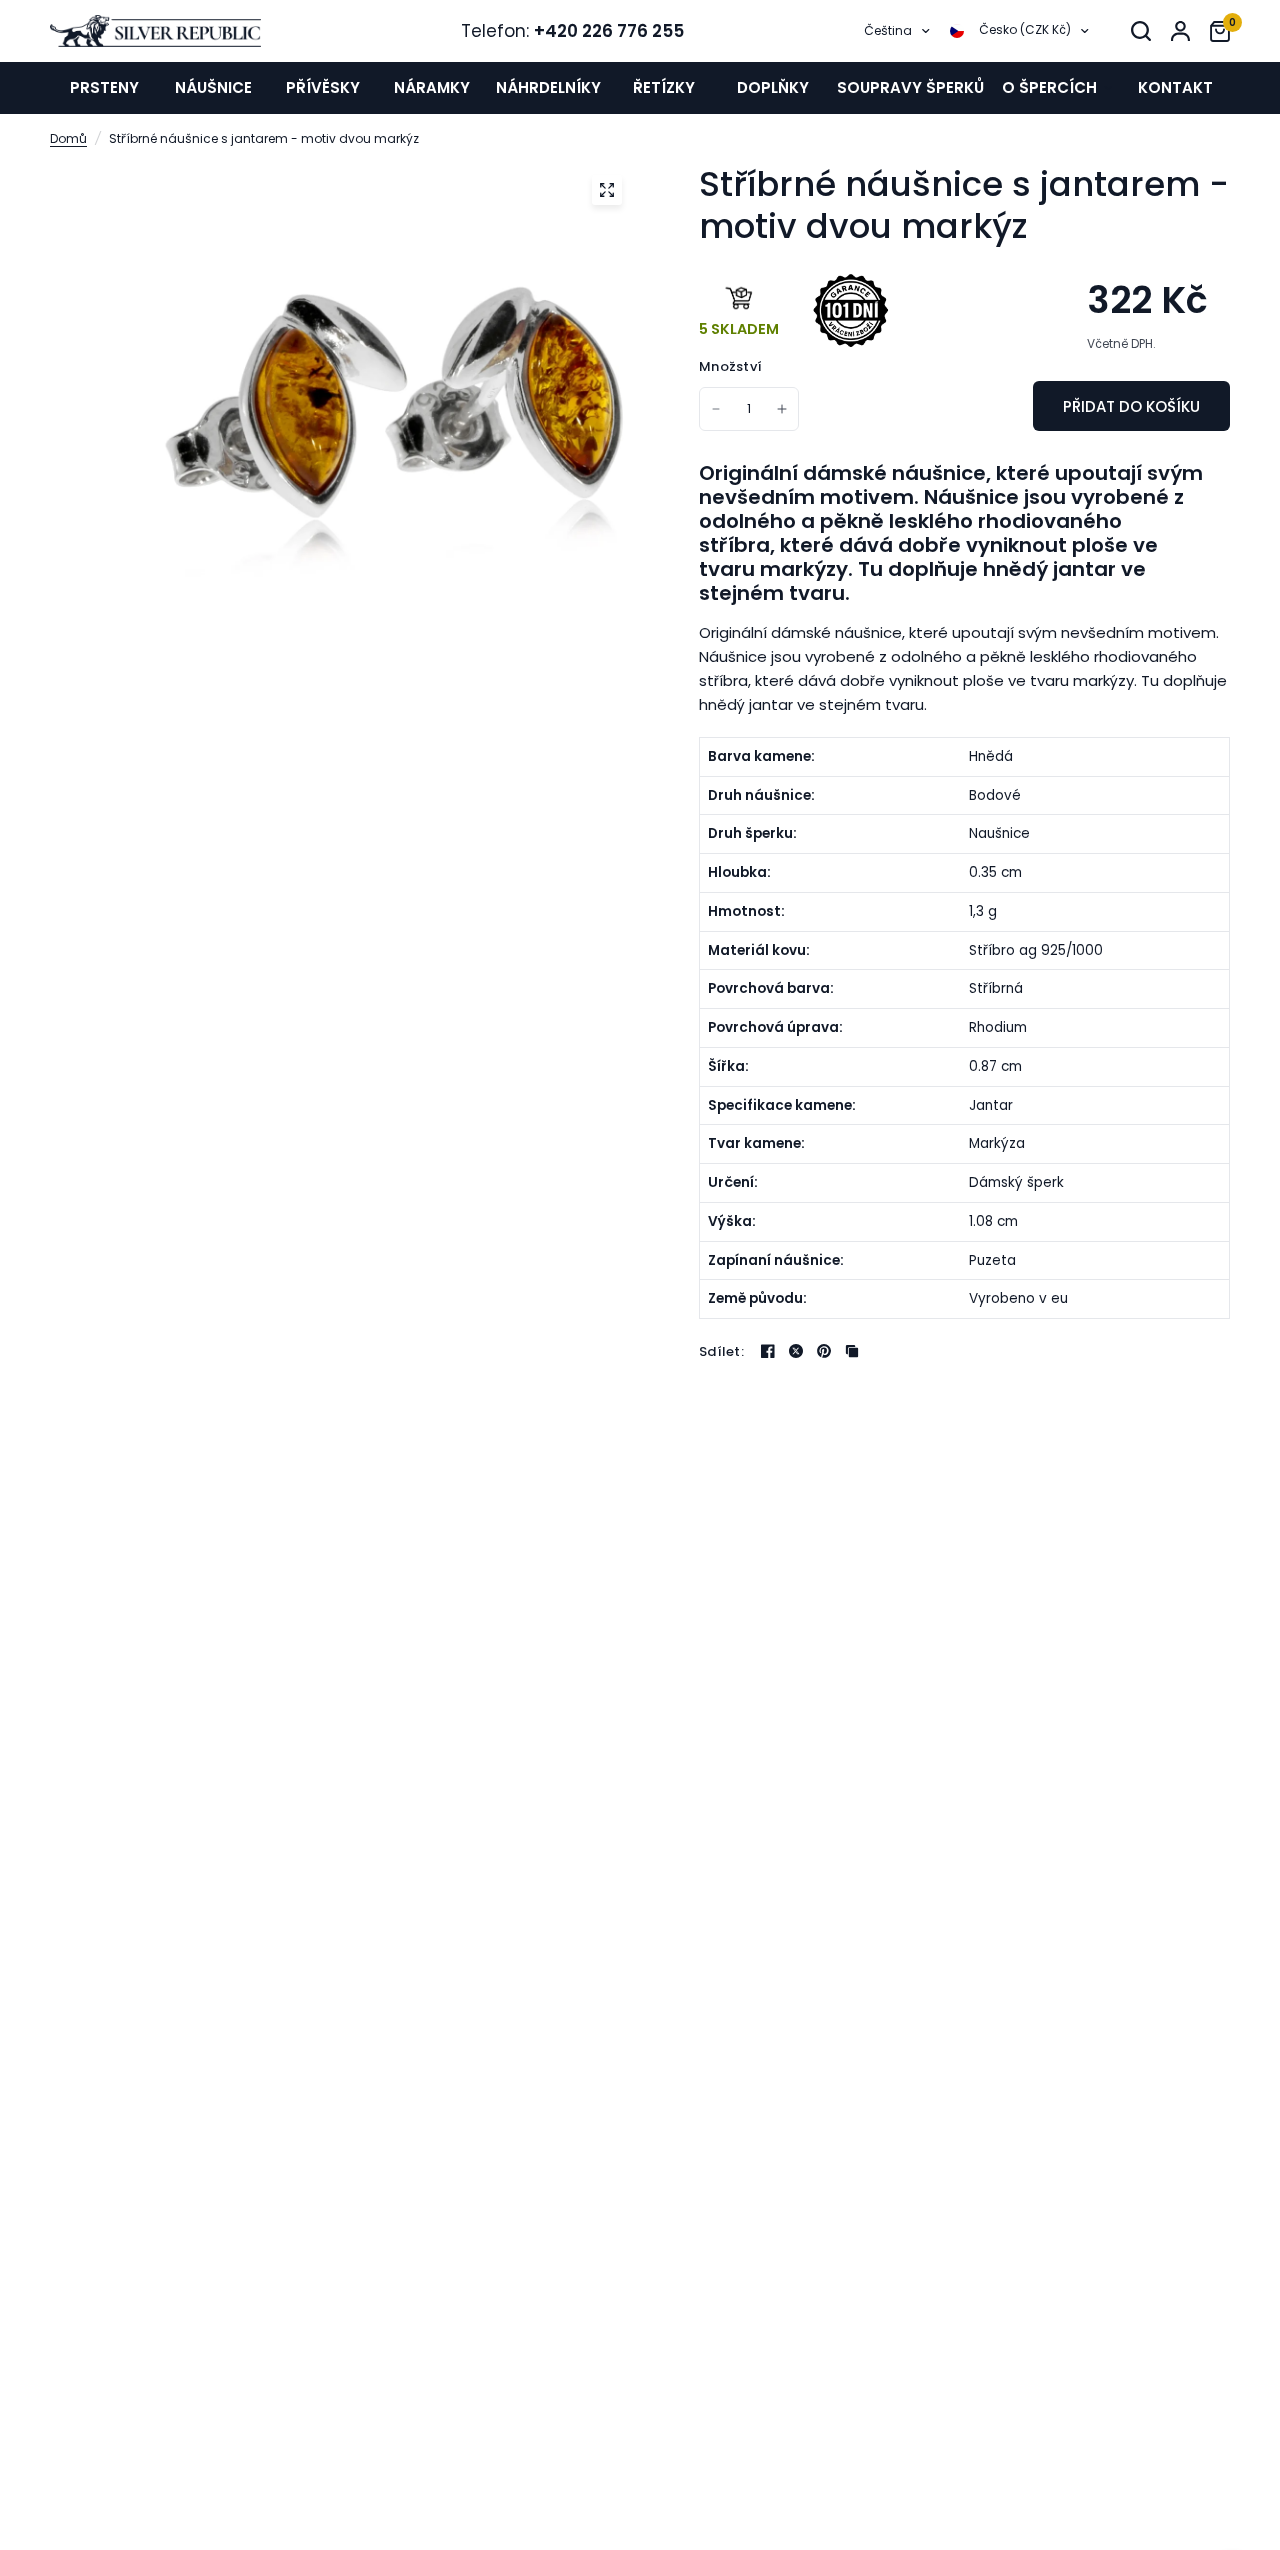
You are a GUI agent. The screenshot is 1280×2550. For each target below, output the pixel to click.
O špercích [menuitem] (1049, 87)
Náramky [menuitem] (432, 87)
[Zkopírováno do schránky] (852, 1351)
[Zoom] (607, 190)
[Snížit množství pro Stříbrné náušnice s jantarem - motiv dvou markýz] (716, 409)
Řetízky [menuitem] (664, 87)
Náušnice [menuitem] (213, 87)
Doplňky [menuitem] (773, 87)
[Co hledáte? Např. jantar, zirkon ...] (1141, 31)
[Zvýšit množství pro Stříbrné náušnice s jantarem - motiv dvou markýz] (782, 409)
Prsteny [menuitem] (104, 87)
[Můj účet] (1180, 31)
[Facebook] (768, 1351)
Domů (68, 138)
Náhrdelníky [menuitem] (548, 87)
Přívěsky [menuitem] (323, 87)
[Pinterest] (824, 1351)
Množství (730, 366)
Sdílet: (721, 1351)
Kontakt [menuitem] (1175, 87)
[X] (796, 1351)
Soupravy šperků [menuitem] (910, 87)
